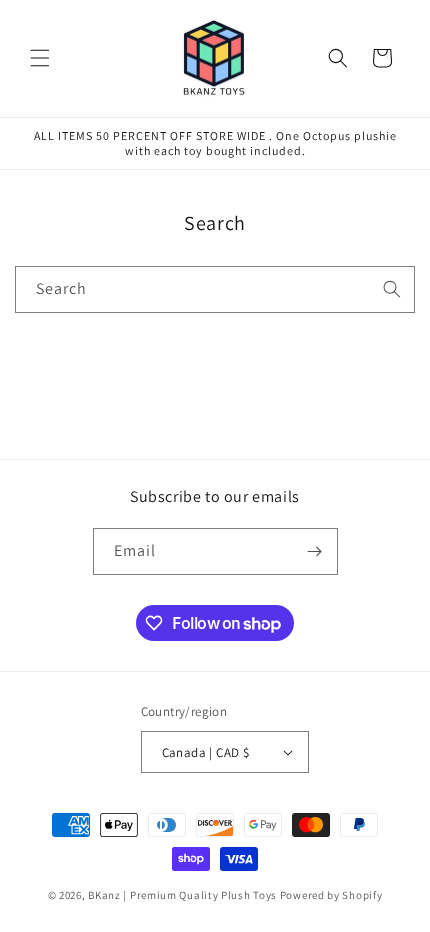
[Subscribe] (315, 551)
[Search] (392, 289)
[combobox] (215, 289)
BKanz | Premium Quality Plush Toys (182, 895)
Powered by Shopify (331, 895)
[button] (40, 58)
